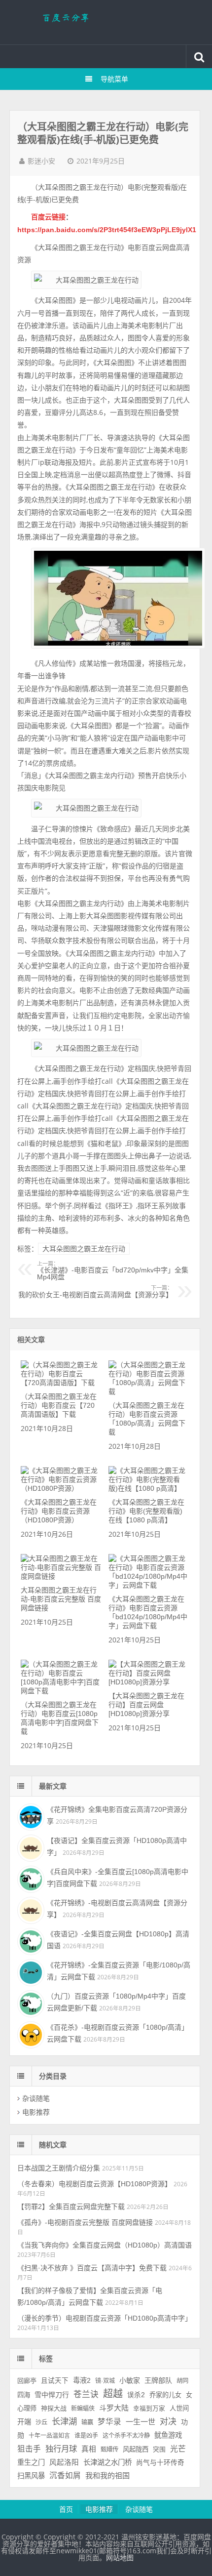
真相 (89, 2449)
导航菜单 (114, 79)
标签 (46, 2359)
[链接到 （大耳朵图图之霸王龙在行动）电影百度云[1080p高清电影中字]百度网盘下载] (61, 1691)
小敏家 (130, 2380)
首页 (66, 2509)
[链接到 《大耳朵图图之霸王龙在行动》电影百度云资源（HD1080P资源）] (61, 1488)
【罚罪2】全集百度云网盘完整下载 (71, 2207)
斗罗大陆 (114, 2408)
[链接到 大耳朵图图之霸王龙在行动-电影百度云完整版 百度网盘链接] (61, 1576)
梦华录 (109, 2422)
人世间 (179, 2408)
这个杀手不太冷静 (126, 2436)
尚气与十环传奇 (160, 2463)
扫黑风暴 (31, 2476)
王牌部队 (158, 2380)
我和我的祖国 (107, 2475)
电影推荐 (36, 2112)
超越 (113, 2394)
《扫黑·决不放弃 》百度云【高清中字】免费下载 (92, 2268)
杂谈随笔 (36, 2098)
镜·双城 (105, 2381)
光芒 (178, 2449)
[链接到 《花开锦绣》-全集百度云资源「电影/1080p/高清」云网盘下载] (30, 1971)
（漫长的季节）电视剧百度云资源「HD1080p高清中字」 (105, 2318)
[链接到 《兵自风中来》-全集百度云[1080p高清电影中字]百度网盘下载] (30, 1878)
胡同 (182, 2381)
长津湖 (64, 2421)
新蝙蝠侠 (83, 2409)
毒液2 (82, 2380)
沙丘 (41, 2422)
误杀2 (136, 2395)
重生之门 (31, 2462)
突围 (159, 2450)
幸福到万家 (149, 2409)
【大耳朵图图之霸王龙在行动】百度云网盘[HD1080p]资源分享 (146, 1705)
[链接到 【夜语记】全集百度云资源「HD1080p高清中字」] (30, 1847)
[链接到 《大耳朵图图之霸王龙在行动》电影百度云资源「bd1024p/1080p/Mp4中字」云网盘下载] (149, 1585)
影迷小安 (41, 161)
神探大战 (54, 2408)
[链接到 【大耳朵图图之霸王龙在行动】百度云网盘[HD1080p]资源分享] (149, 1682)
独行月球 (61, 2449)
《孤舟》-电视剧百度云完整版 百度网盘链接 (85, 2222)
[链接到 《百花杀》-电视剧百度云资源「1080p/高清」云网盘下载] (30, 2034)
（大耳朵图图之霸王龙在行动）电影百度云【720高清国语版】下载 (59, 1405)
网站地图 (120, 2558)
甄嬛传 (109, 2450)
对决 (168, 2422)
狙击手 (29, 2449)
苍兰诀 (86, 2394)
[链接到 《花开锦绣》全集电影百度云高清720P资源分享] (30, 1816)
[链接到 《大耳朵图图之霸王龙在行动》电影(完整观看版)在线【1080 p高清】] (149, 1488)
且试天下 (55, 2381)
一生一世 (141, 2422)
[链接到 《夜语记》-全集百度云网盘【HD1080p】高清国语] (30, 1940)
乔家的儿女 (165, 2395)
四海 (24, 2395)
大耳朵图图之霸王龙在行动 (84, 1249)
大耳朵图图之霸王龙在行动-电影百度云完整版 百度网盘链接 (61, 1599)
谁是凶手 (86, 2436)
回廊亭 (27, 2381)
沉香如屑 (65, 2475)
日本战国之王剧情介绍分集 (59, 2168)
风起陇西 (136, 2449)
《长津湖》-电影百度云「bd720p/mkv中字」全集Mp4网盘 (113, 1271)
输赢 (87, 2422)
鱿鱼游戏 (168, 2435)
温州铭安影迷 (106, 22)
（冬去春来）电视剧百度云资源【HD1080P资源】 (94, 2184)
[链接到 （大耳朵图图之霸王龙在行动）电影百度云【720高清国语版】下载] (61, 1383)
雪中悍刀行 (52, 2395)
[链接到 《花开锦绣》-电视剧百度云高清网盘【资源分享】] (30, 1909)
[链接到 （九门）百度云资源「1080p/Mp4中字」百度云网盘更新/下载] (30, 2003)
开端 (24, 2422)
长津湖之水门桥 (107, 2462)
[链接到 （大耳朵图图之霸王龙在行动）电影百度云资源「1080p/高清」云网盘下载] (149, 1391)
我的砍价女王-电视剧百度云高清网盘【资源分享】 (95, 1292)
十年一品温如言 (49, 2436)
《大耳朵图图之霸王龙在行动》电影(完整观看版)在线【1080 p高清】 (146, 1511)
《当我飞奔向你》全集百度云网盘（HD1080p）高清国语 (105, 2245)
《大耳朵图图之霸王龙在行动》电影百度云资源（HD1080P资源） (59, 1511)
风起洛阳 (64, 2462)
